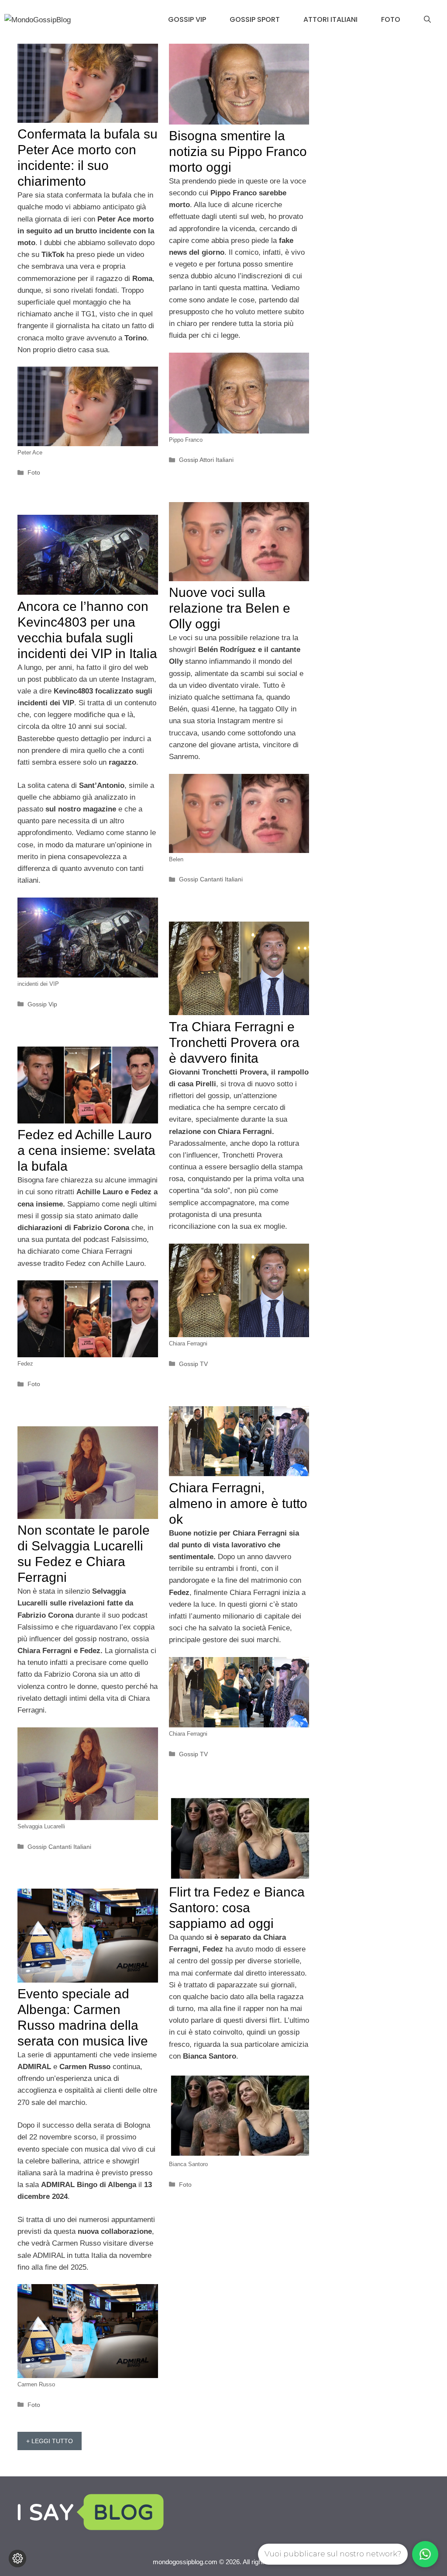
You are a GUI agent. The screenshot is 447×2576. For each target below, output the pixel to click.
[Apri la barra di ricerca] (427, 20)
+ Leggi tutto (50, 2441)
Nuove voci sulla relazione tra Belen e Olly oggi (230, 608)
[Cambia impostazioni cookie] (17, 2559)
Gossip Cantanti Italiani (211, 879)
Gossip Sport (255, 19)
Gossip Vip (187, 19)
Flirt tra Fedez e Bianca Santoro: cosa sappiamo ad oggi (237, 1908)
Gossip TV (193, 1364)
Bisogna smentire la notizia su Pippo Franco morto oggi (238, 151)
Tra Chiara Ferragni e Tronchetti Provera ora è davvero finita (234, 1042)
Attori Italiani (330, 19)
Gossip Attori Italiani (206, 460)
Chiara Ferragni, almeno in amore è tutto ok (238, 1503)
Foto (391, 19)
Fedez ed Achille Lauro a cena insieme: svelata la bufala (86, 1150)
